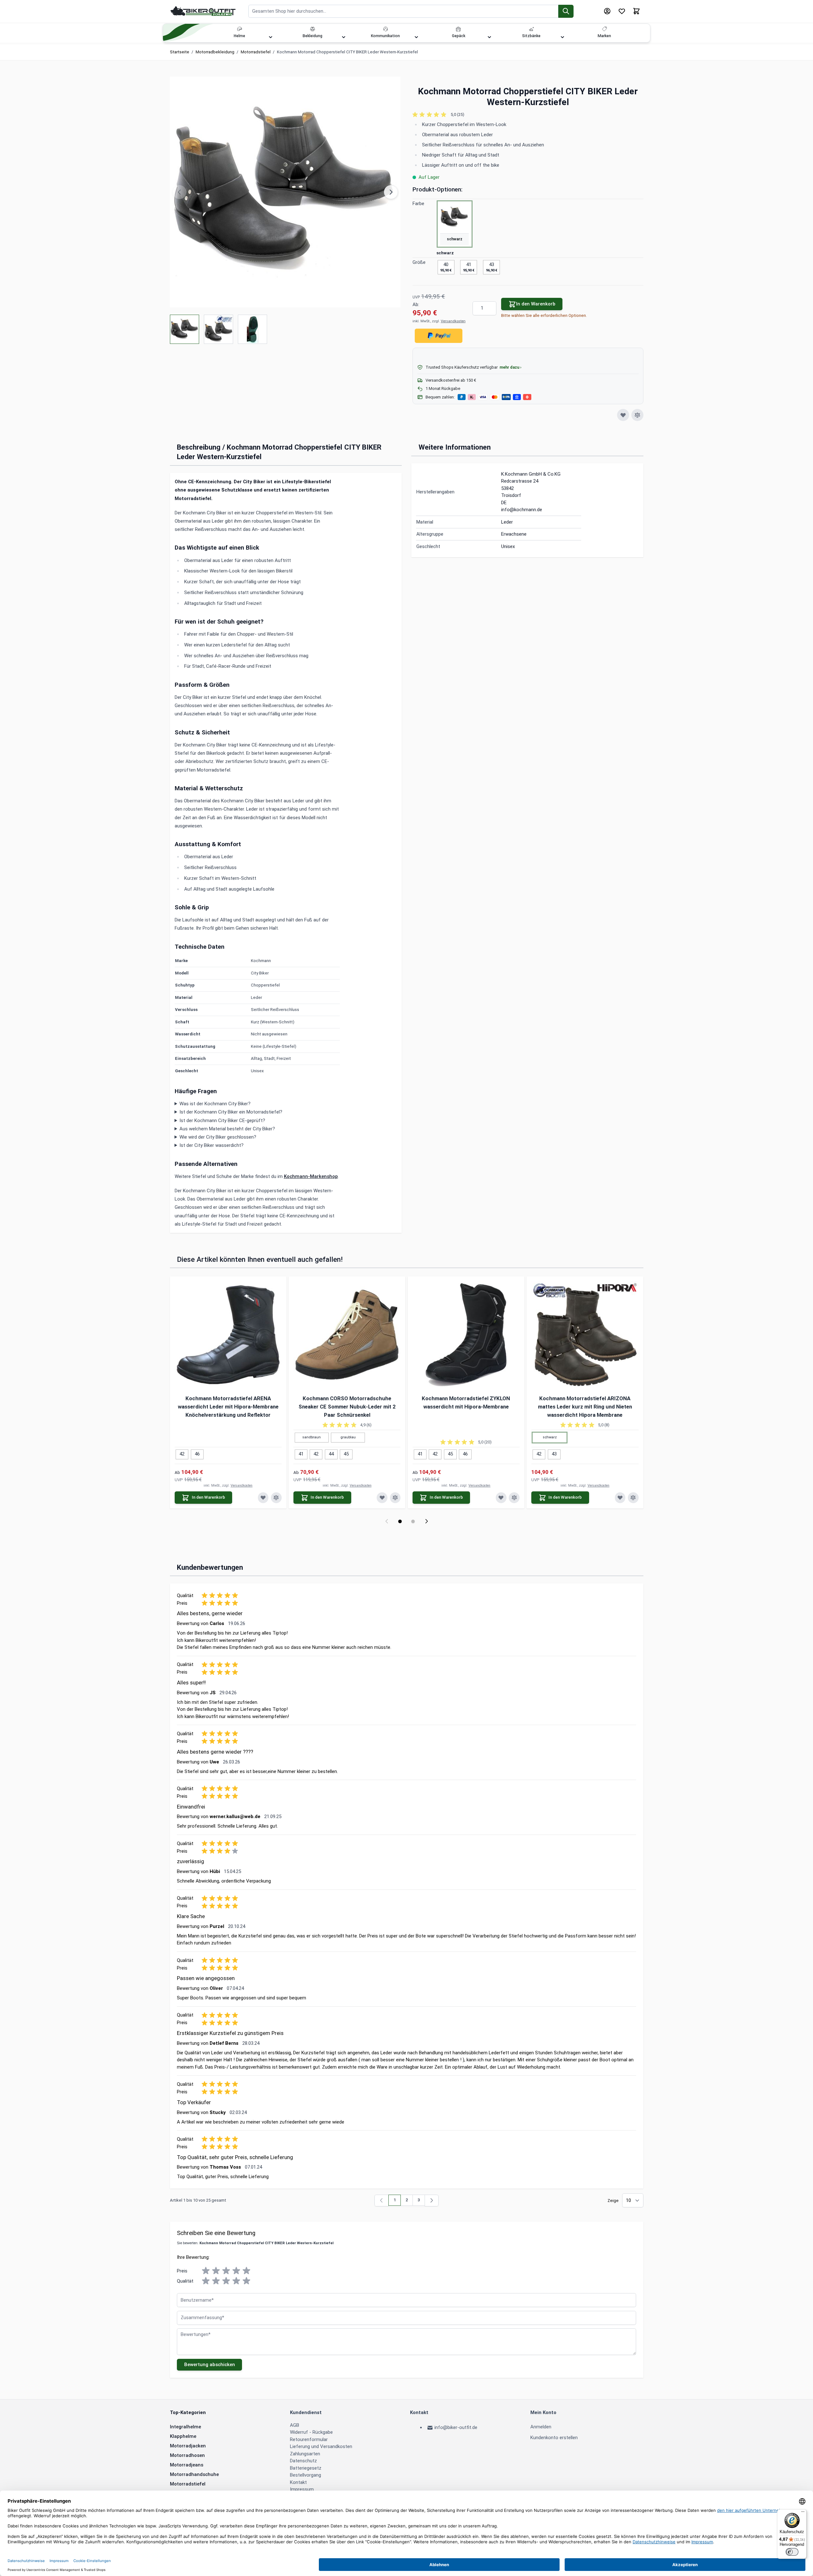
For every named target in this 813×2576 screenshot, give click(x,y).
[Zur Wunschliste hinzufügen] (623, 415)
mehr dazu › (511, 367)
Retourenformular (309, 2439)
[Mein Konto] (607, 11)
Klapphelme (183, 2436)
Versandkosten (453, 321)
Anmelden (541, 2427)
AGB (295, 2425)
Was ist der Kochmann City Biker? (215, 1104)
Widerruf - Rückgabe (311, 2432)
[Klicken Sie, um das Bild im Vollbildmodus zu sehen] (285, 192)
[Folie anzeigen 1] (400, 1521)
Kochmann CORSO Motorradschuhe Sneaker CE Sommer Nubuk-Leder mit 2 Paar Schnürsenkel (347, 1407)
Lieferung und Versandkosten (321, 2446)
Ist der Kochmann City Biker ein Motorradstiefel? (231, 1112)
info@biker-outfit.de (456, 2427)
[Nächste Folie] (426, 1521)
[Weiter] (432, 2201)
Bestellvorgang (306, 2475)
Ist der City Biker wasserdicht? (212, 1145)
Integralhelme (185, 2427)
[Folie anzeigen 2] (413, 1521)
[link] (382, 2201)
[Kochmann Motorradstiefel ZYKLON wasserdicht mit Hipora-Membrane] (466, 1335)
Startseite (180, 52)
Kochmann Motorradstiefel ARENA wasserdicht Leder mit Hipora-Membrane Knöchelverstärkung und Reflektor (228, 1407)
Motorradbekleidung (215, 52)
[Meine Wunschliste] (622, 11)
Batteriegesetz (306, 2468)
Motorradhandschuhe (194, 2474)
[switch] (792, 2552)
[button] (528, 115)
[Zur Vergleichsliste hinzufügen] (637, 415)
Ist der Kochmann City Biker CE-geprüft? (222, 1121)
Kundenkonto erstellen (554, 2438)
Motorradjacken (188, 2446)
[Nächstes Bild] (391, 192)
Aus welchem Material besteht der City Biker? (227, 1129)
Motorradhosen (187, 2455)
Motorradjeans (187, 2465)
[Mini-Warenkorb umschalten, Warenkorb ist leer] (636, 11)
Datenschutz (303, 2461)
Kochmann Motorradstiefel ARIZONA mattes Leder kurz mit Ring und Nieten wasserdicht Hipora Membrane (585, 1407)
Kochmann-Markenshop (311, 1176)
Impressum (302, 2489)
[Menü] (803, 2513)
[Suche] (566, 11)
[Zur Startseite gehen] (203, 11)
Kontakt (298, 2482)
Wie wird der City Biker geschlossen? (218, 1137)
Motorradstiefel (256, 52)
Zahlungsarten (305, 2454)
